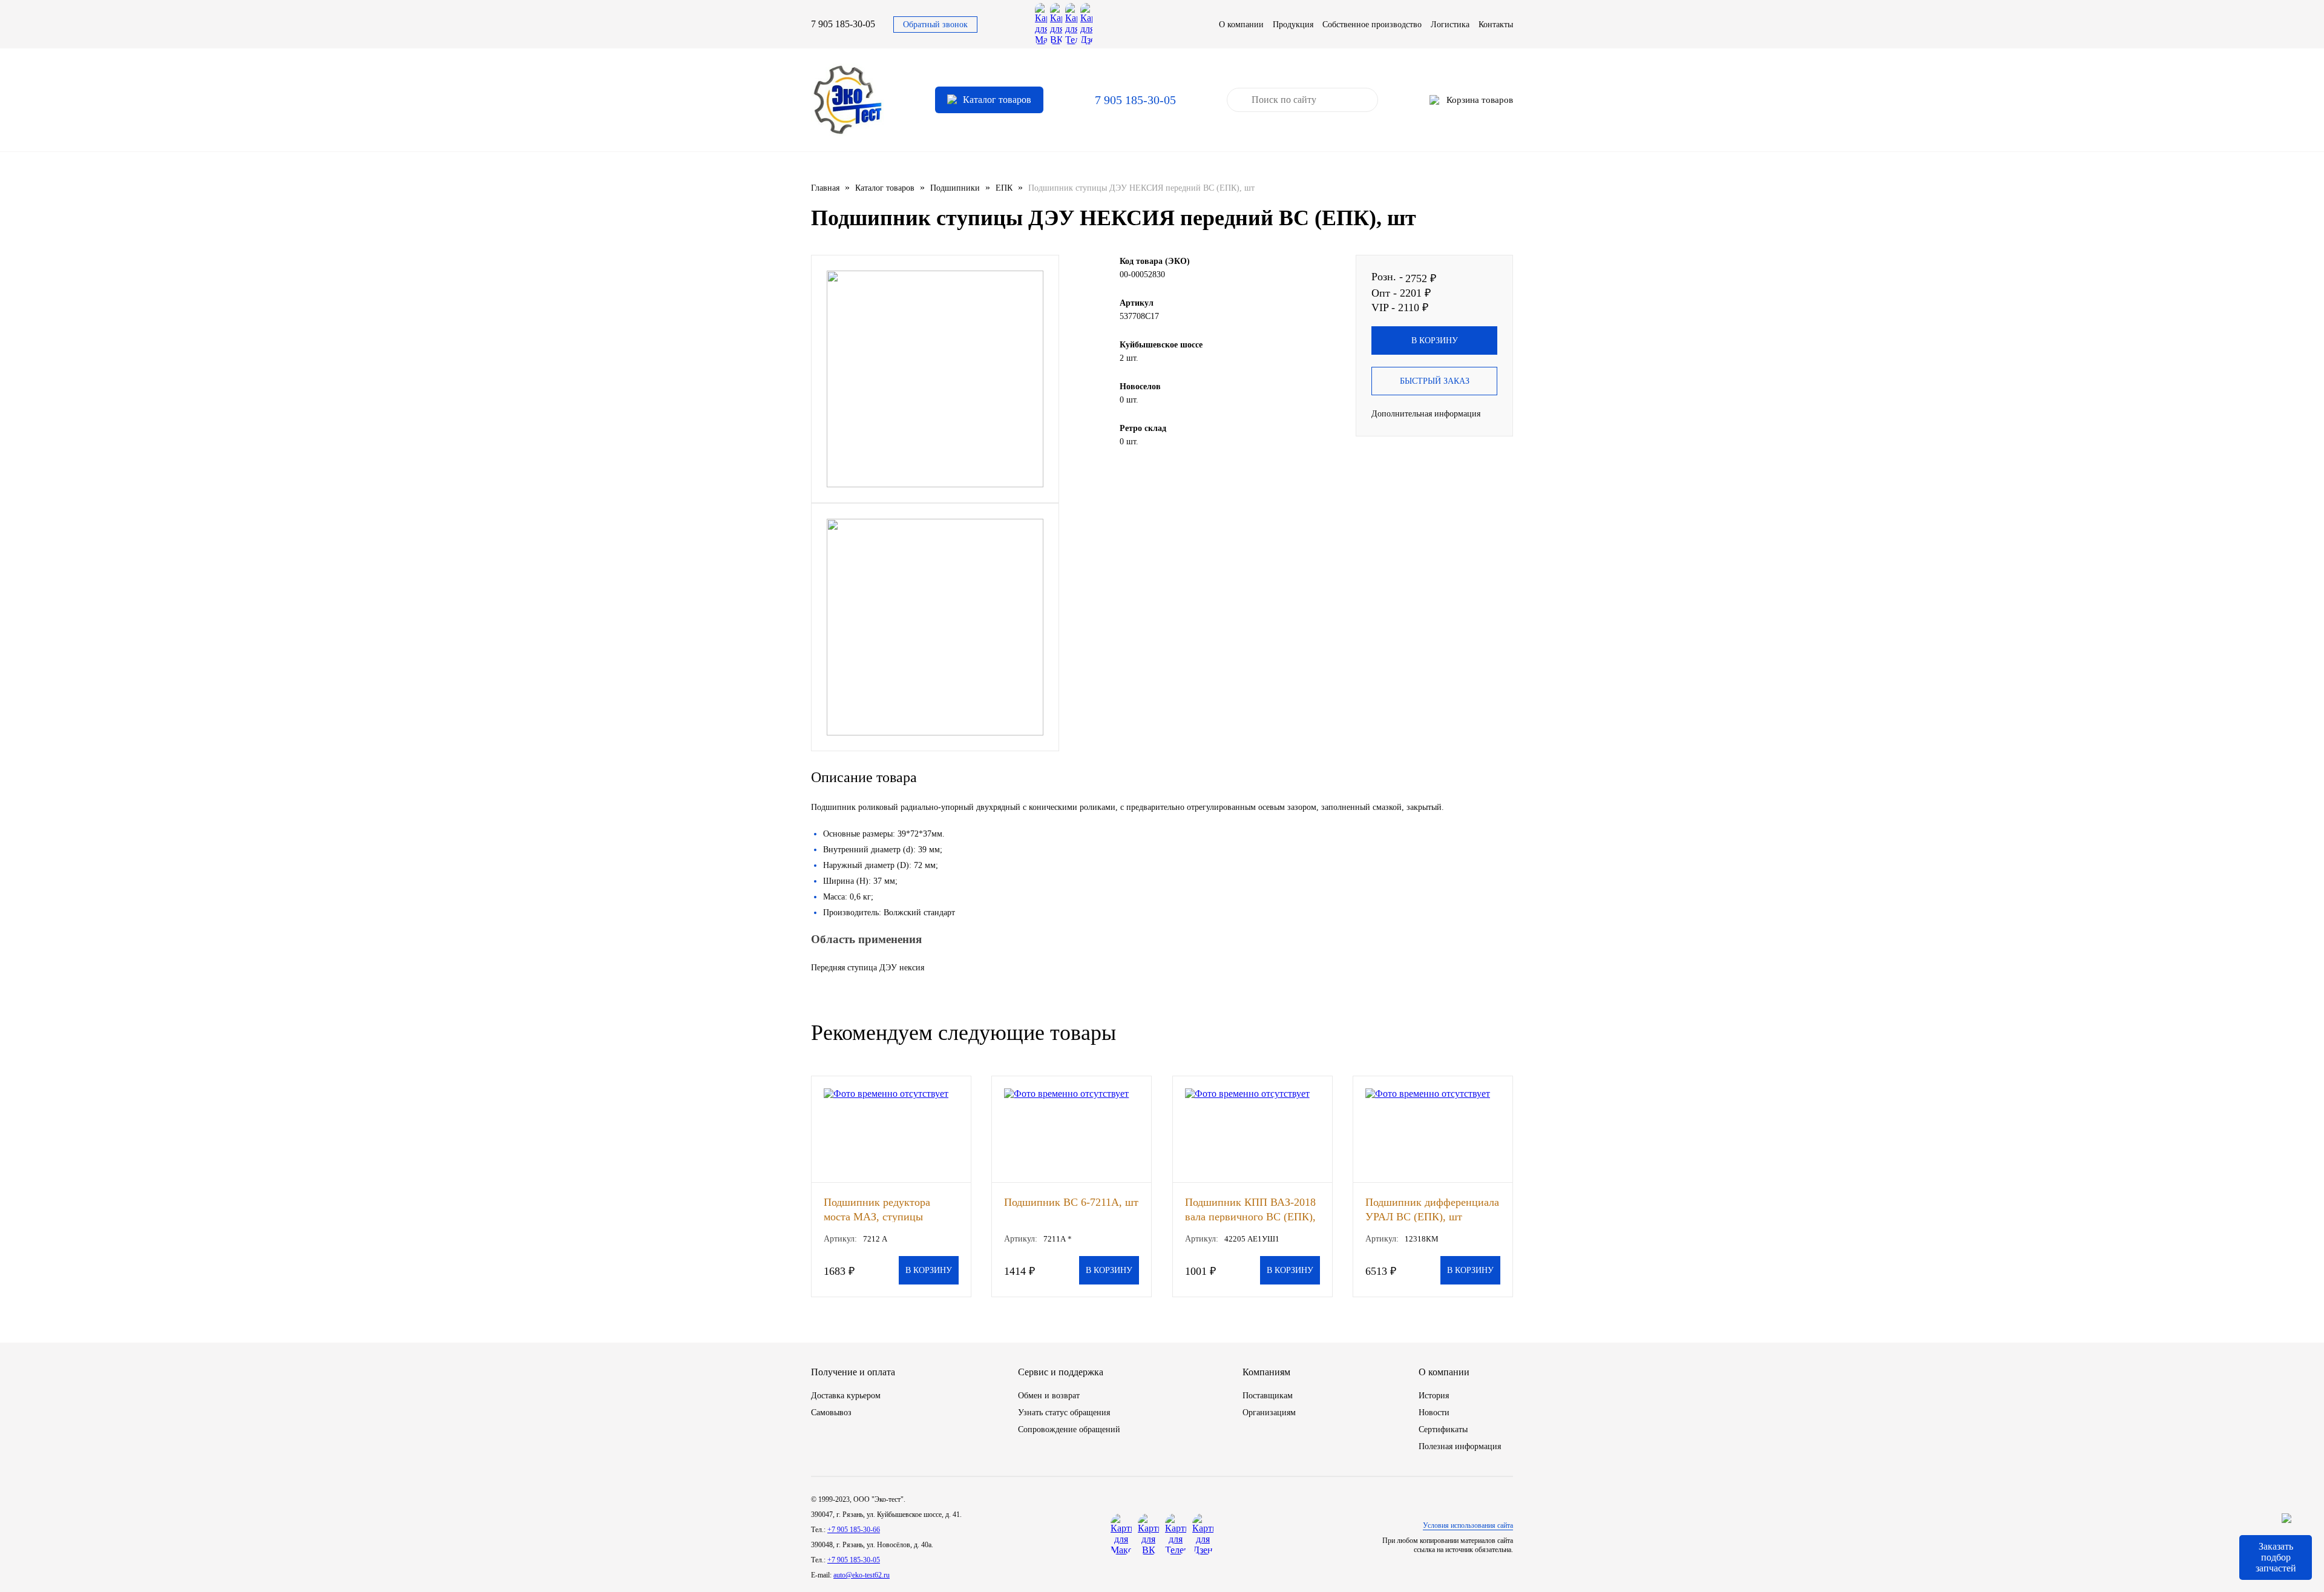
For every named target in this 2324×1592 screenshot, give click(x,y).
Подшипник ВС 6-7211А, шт (1071, 1202)
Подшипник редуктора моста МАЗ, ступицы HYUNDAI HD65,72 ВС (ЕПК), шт (880, 1209)
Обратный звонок (935, 25)
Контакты (1496, 25)
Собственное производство (1372, 25)
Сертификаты (1443, 1429)
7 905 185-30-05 (843, 24)
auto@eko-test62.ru (862, 1575)
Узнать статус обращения (1064, 1413)
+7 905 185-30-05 (854, 1560)
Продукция (1293, 25)
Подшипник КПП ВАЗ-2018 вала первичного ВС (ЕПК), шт (1250, 1209)
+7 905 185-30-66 (854, 1530)
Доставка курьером (846, 1396)
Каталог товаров (885, 188)
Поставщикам (1268, 1396)
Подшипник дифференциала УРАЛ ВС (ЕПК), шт (1432, 1209)
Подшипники (955, 188)
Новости (1434, 1413)
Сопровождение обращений (1069, 1429)
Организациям (1269, 1413)
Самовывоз (831, 1413)
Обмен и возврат (1049, 1396)
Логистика (1450, 25)
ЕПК (1004, 188)
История (1434, 1396)
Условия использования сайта (1468, 1525)
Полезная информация (1460, 1446)
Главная (825, 188)
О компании (1241, 25)
